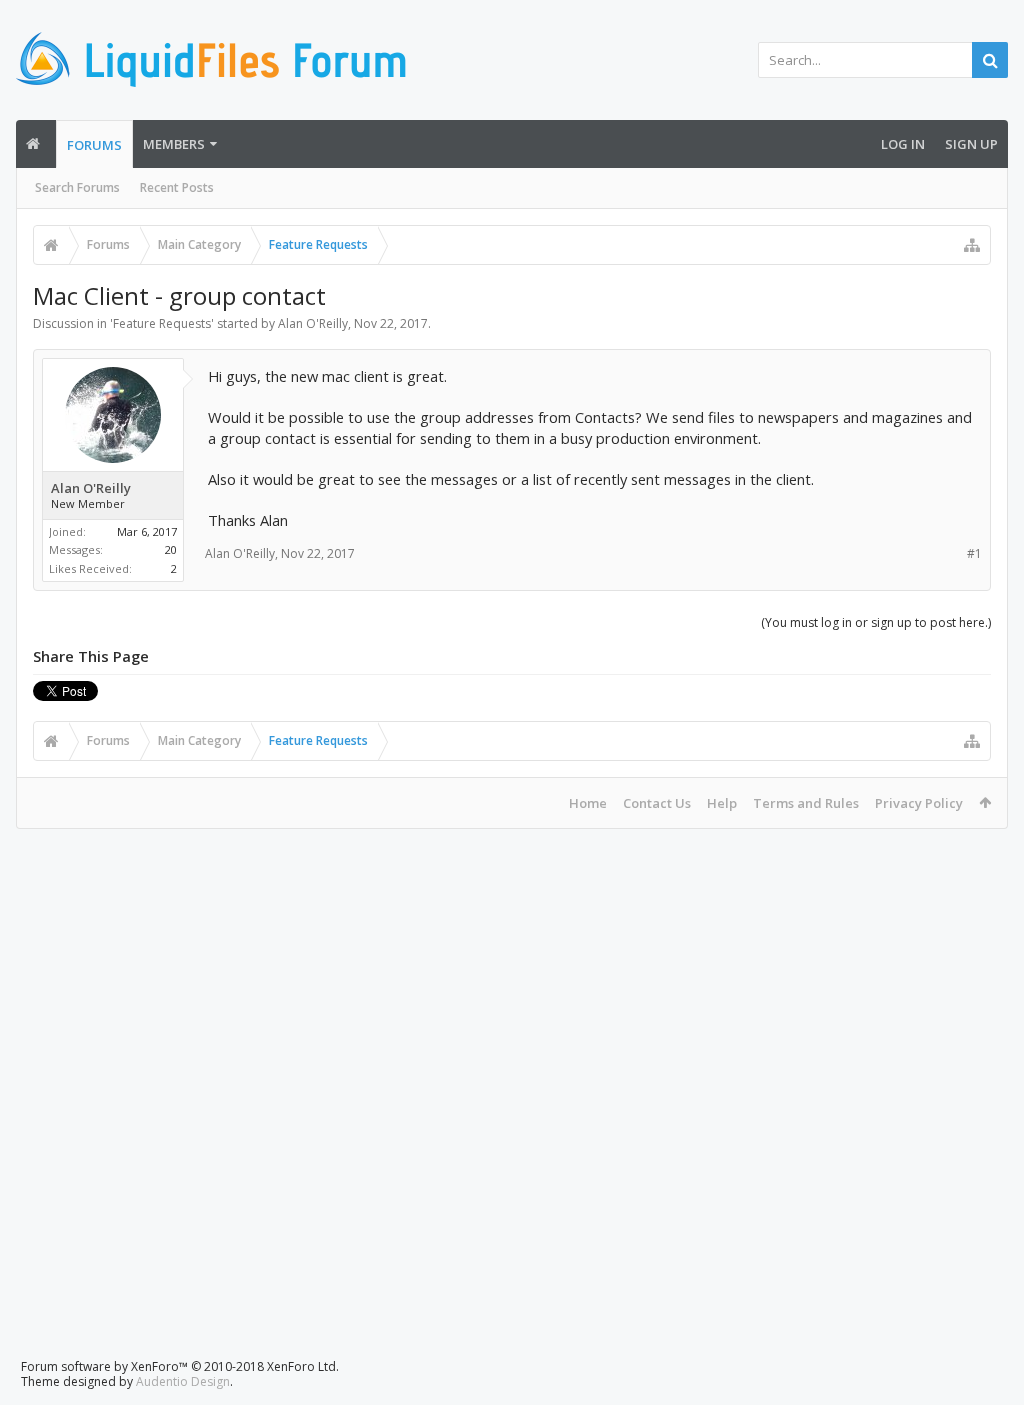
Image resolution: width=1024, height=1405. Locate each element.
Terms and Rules (806, 803)
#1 (974, 553)
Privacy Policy (919, 803)
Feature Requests (162, 323)
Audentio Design (183, 1381)
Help (722, 803)
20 (171, 549)
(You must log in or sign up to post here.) (876, 622)
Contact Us (657, 803)
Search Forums (77, 187)
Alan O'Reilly (313, 323)
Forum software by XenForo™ (180, 1366)
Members (174, 144)
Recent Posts (177, 187)
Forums (94, 145)
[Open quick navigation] (972, 245)
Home (588, 803)
